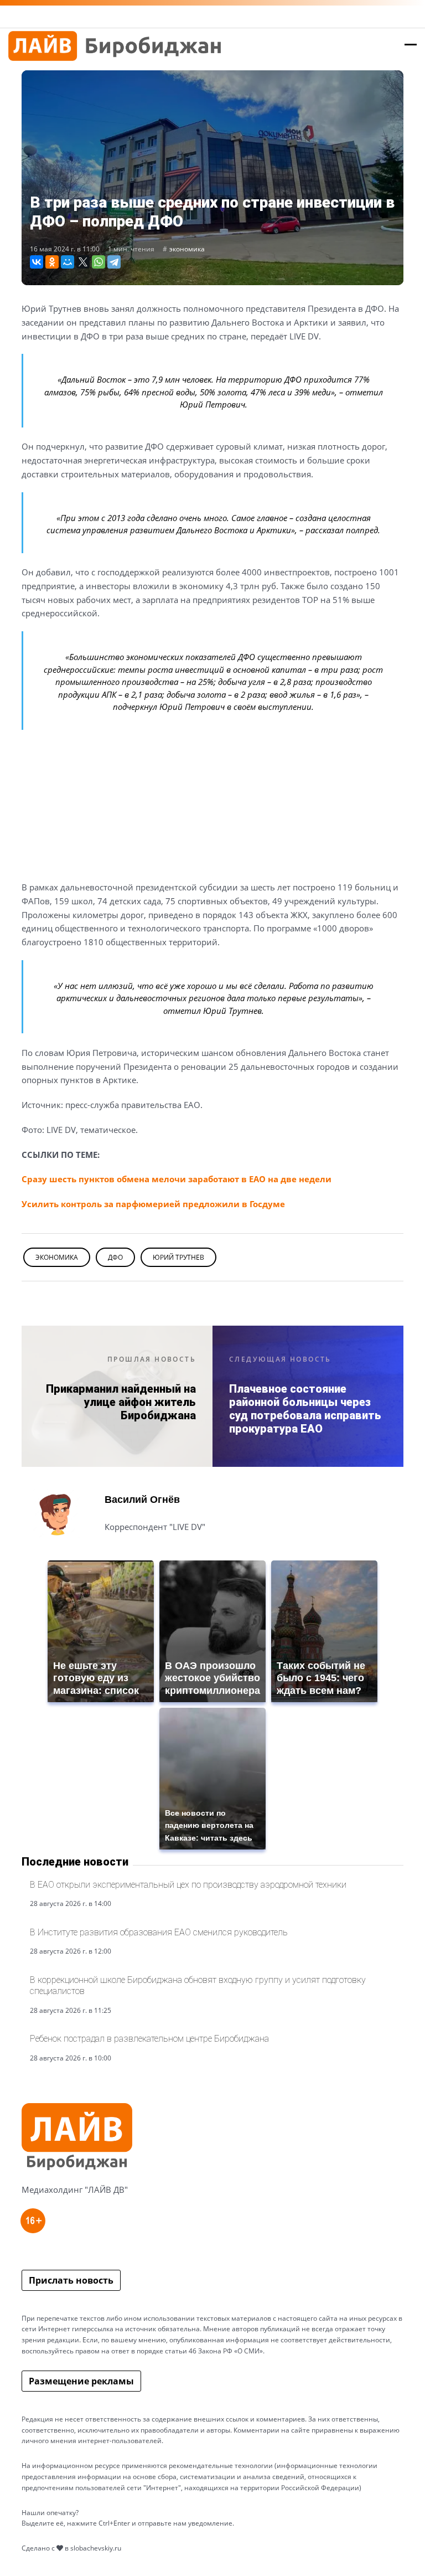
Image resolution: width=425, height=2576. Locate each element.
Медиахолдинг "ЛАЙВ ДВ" (75, 2189)
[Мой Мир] (68, 262)
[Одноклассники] (52, 262)
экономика (187, 249)
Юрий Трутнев (178, 1257)
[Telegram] (114, 262)
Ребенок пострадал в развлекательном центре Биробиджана (149, 2039)
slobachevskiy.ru (96, 2548)
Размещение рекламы (81, 2381)
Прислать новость (71, 2280)
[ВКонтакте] (37, 262)
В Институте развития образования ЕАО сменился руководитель (159, 1932)
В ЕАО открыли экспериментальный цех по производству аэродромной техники (188, 1885)
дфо (115, 1257)
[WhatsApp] (99, 262)
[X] (83, 262)
